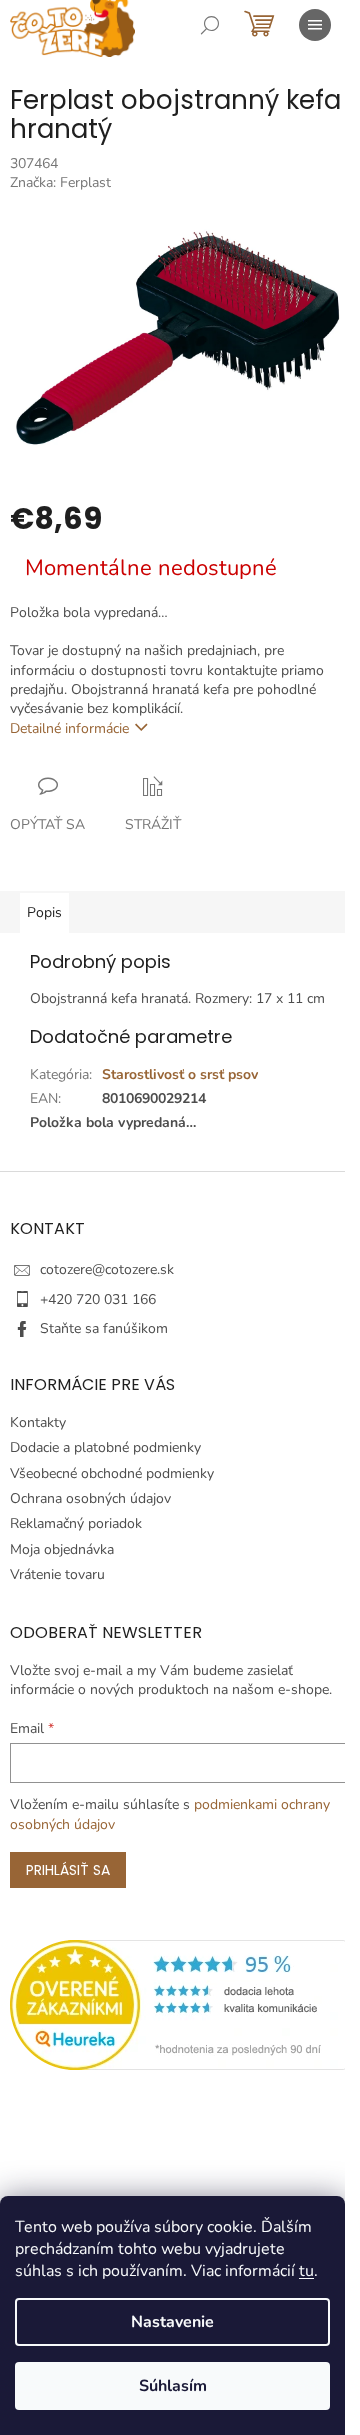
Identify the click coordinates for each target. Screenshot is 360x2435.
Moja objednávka (62, 1549)
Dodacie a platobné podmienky (105, 1447)
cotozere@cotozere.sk (107, 1269)
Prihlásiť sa (68, 1870)
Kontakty (38, 1422)
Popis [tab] (44, 912)
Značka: (60, 182)
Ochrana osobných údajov (90, 1498)
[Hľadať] (210, 25)
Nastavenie (172, 2322)
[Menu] (315, 25)
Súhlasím (173, 2386)
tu (306, 2271)
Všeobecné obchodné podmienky (112, 1473)
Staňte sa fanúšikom (104, 1328)
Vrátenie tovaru (57, 1574)
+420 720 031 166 (98, 1299)
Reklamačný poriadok (76, 1523)
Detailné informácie (69, 728)
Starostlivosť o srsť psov (180, 1074)
